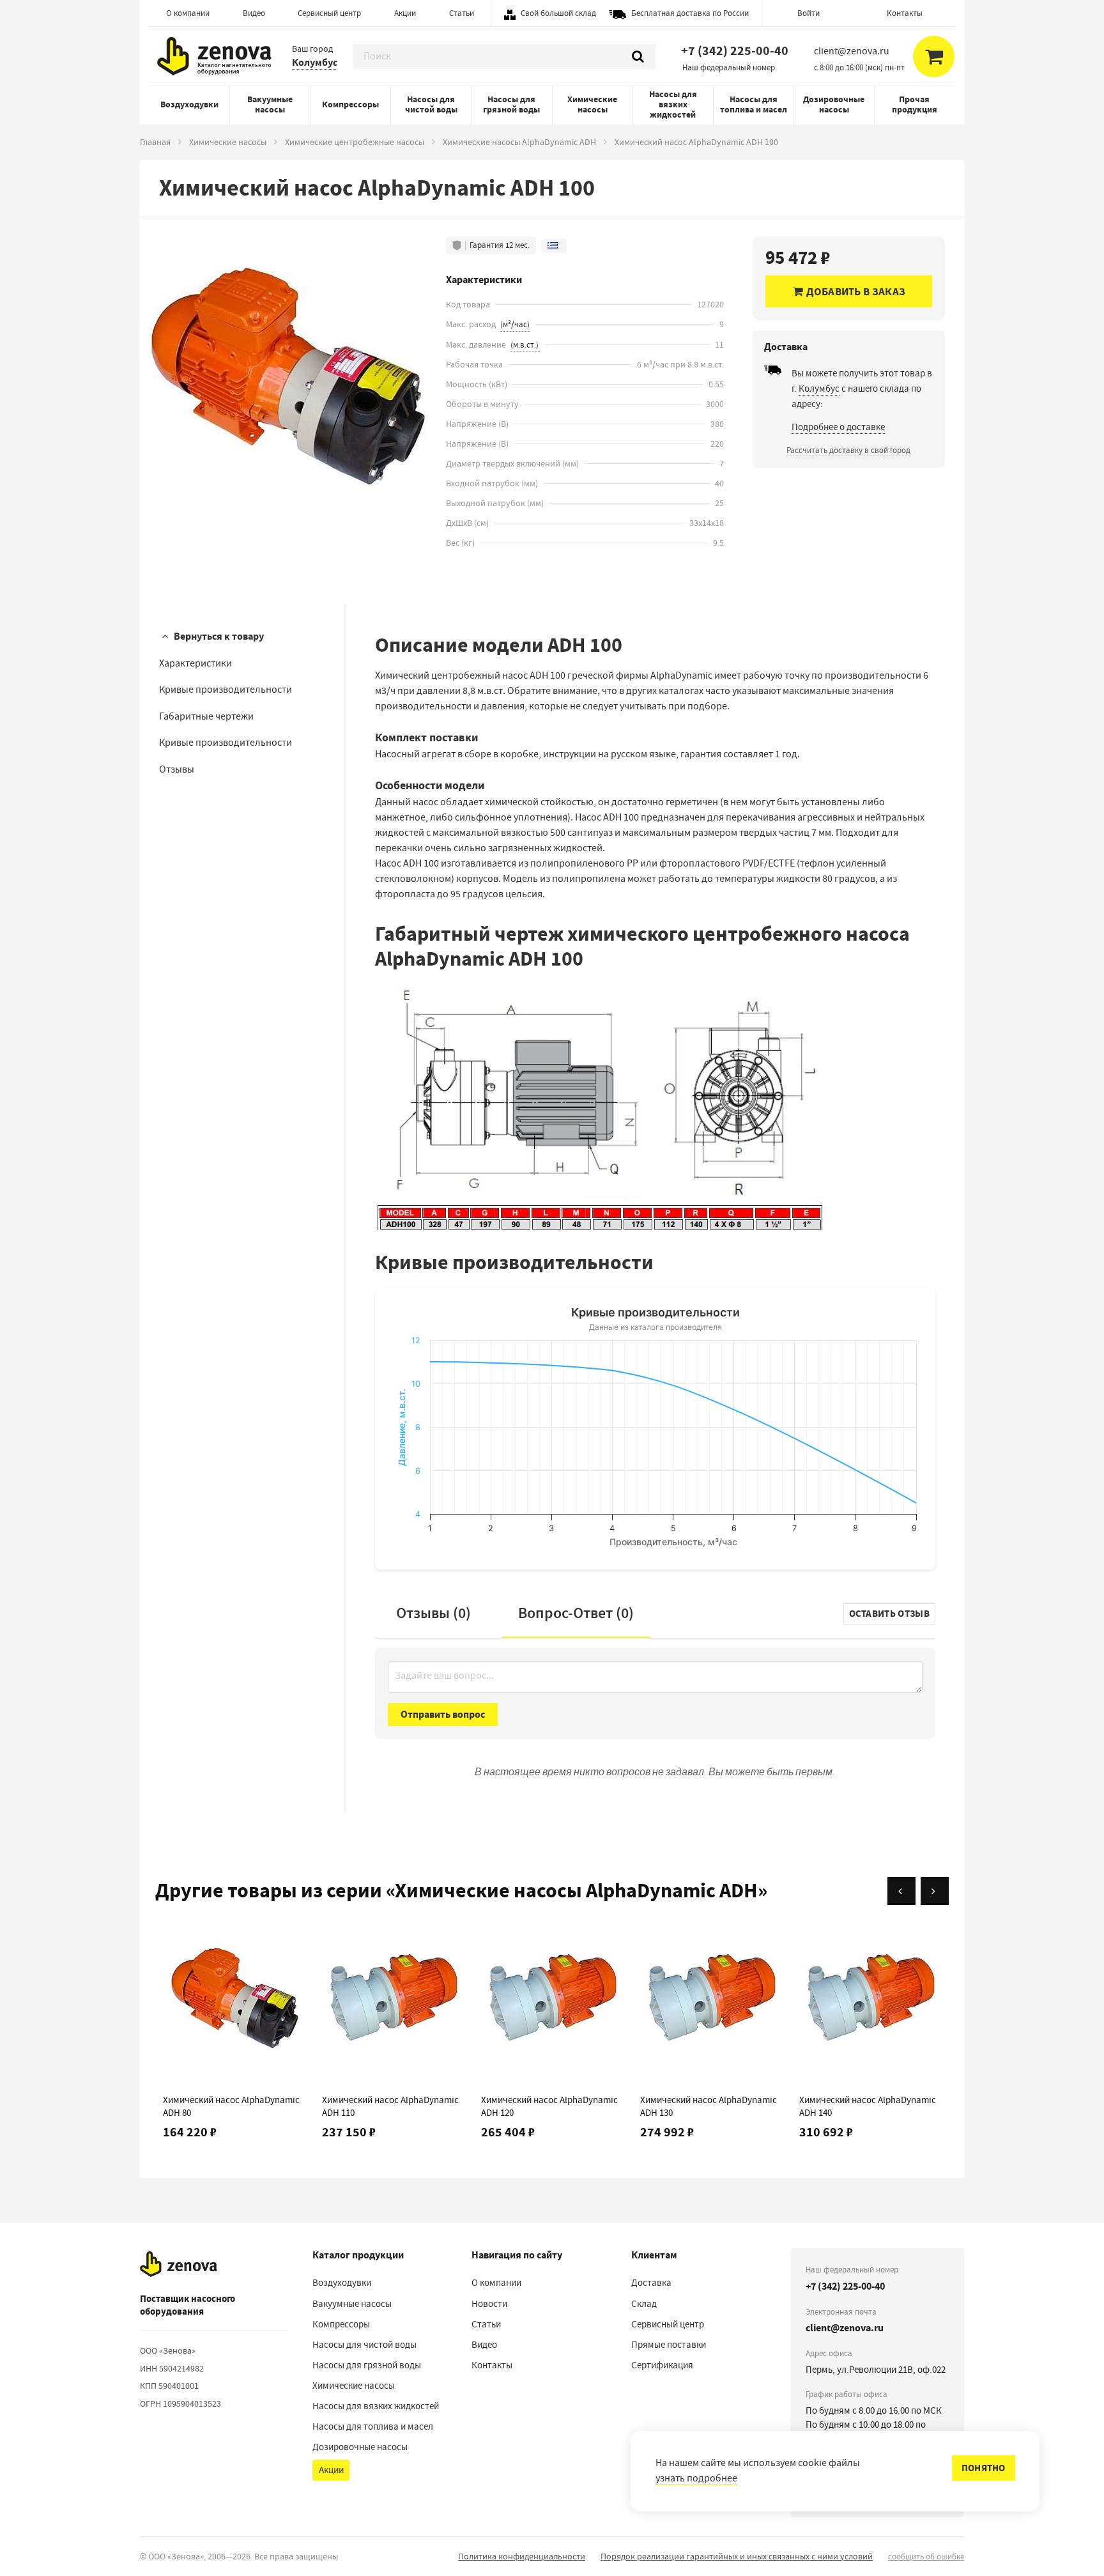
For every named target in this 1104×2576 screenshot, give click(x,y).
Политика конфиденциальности (522, 2556)
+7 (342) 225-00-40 (735, 51)
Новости (489, 2304)
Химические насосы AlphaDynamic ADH (519, 142)
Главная (155, 142)
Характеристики (195, 663)
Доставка (651, 2283)
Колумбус (315, 62)
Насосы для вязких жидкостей (673, 104)
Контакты (905, 13)
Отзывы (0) (433, 1613)
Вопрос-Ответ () (576, 1613)
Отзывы (177, 769)
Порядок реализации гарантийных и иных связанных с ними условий (737, 2556)
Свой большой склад (558, 13)
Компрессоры (350, 104)
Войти (809, 13)
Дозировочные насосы (834, 104)
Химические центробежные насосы (355, 142)
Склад (644, 2304)
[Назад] (901, 1891)
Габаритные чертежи (206, 716)
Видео (254, 13)
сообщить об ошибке (926, 2557)
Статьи (462, 13)
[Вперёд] (935, 1891)
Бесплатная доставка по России (690, 13)
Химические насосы (592, 104)
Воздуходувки (189, 104)
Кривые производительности (226, 690)
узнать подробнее (696, 2478)
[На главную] (179, 2264)
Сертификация (662, 2365)
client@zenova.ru (845, 2328)
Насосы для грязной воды (511, 104)
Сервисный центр (329, 13)
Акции (405, 13)
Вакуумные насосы (270, 104)
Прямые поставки (669, 2345)
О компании (188, 13)
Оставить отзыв (889, 1614)
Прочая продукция (915, 104)
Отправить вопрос (443, 1714)
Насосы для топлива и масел (754, 104)
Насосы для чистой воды (431, 104)
